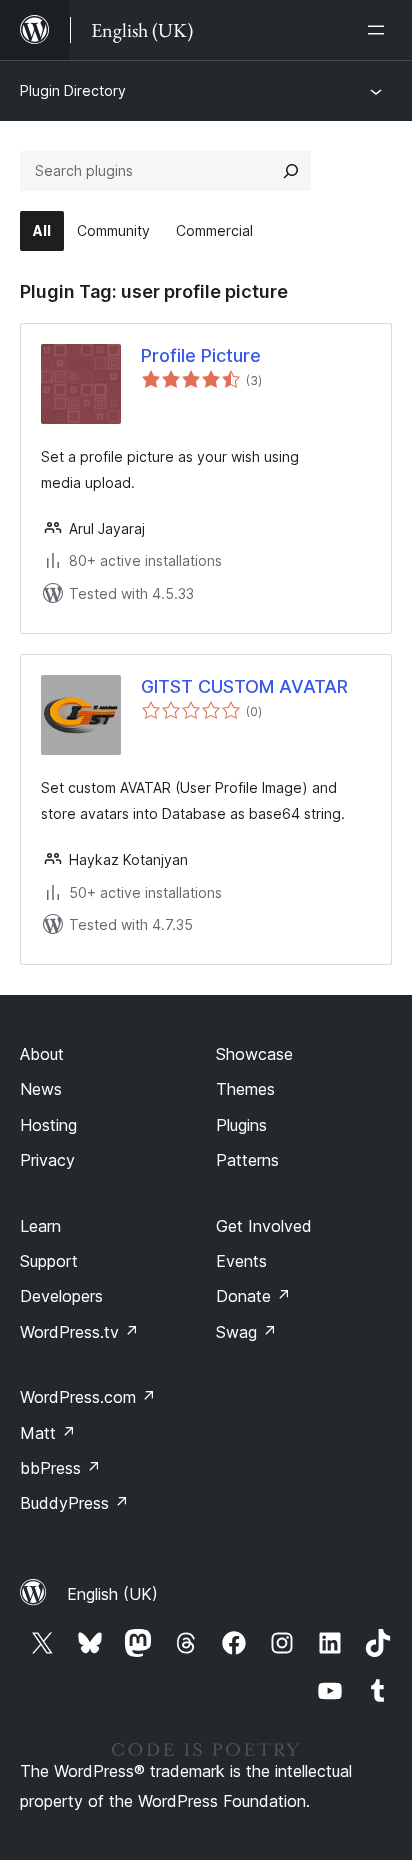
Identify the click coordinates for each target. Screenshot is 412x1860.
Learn (40, 1226)
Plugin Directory (73, 90)
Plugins (241, 1125)
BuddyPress (74, 1503)
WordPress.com (88, 1397)
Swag (246, 1332)
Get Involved (264, 1226)
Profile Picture (201, 355)
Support (49, 1261)
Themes (245, 1089)
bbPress (60, 1468)
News (41, 1089)
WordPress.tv (79, 1332)
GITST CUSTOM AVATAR (244, 686)
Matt (48, 1433)
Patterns (247, 1160)
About (42, 1054)
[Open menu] (380, 30)
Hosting (48, 1125)
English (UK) (112, 1594)
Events (241, 1261)
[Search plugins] (291, 171)
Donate (253, 1296)
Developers (61, 1296)
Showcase (254, 1054)
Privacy (47, 1160)
